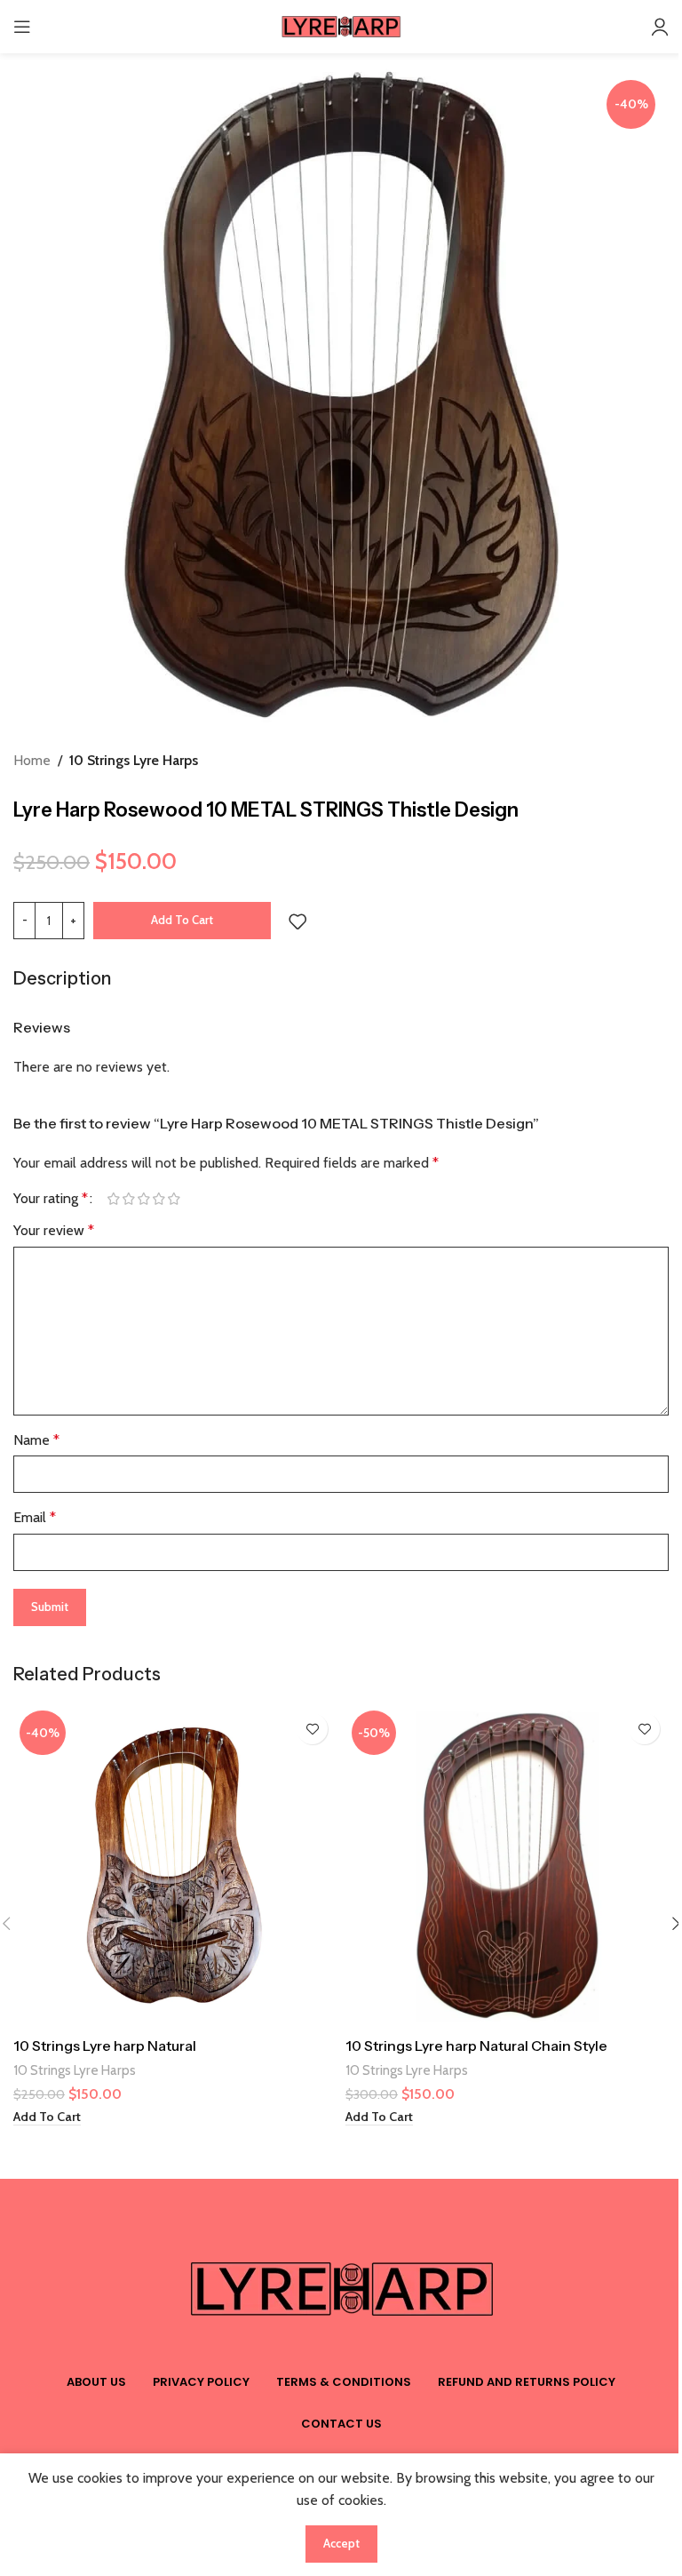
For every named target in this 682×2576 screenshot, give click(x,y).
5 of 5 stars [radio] (174, 1199)
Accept (341, 2543)
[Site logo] (341, 25)
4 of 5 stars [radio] (159, 1199)
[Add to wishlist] (297, 921)
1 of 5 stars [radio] (113, 1199)
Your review (54, 1230)
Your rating (51, 1199)
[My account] (660, 27)
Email (35, 1517)
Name (36, 1440)
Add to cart (182, 920)
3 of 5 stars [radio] (143, 1199)
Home (32, 760)
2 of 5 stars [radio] (128, 1199)
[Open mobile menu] (22, 27)
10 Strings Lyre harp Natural (105, 2046)
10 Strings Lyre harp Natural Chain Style (476, 2046)
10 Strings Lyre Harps (134, 760)
